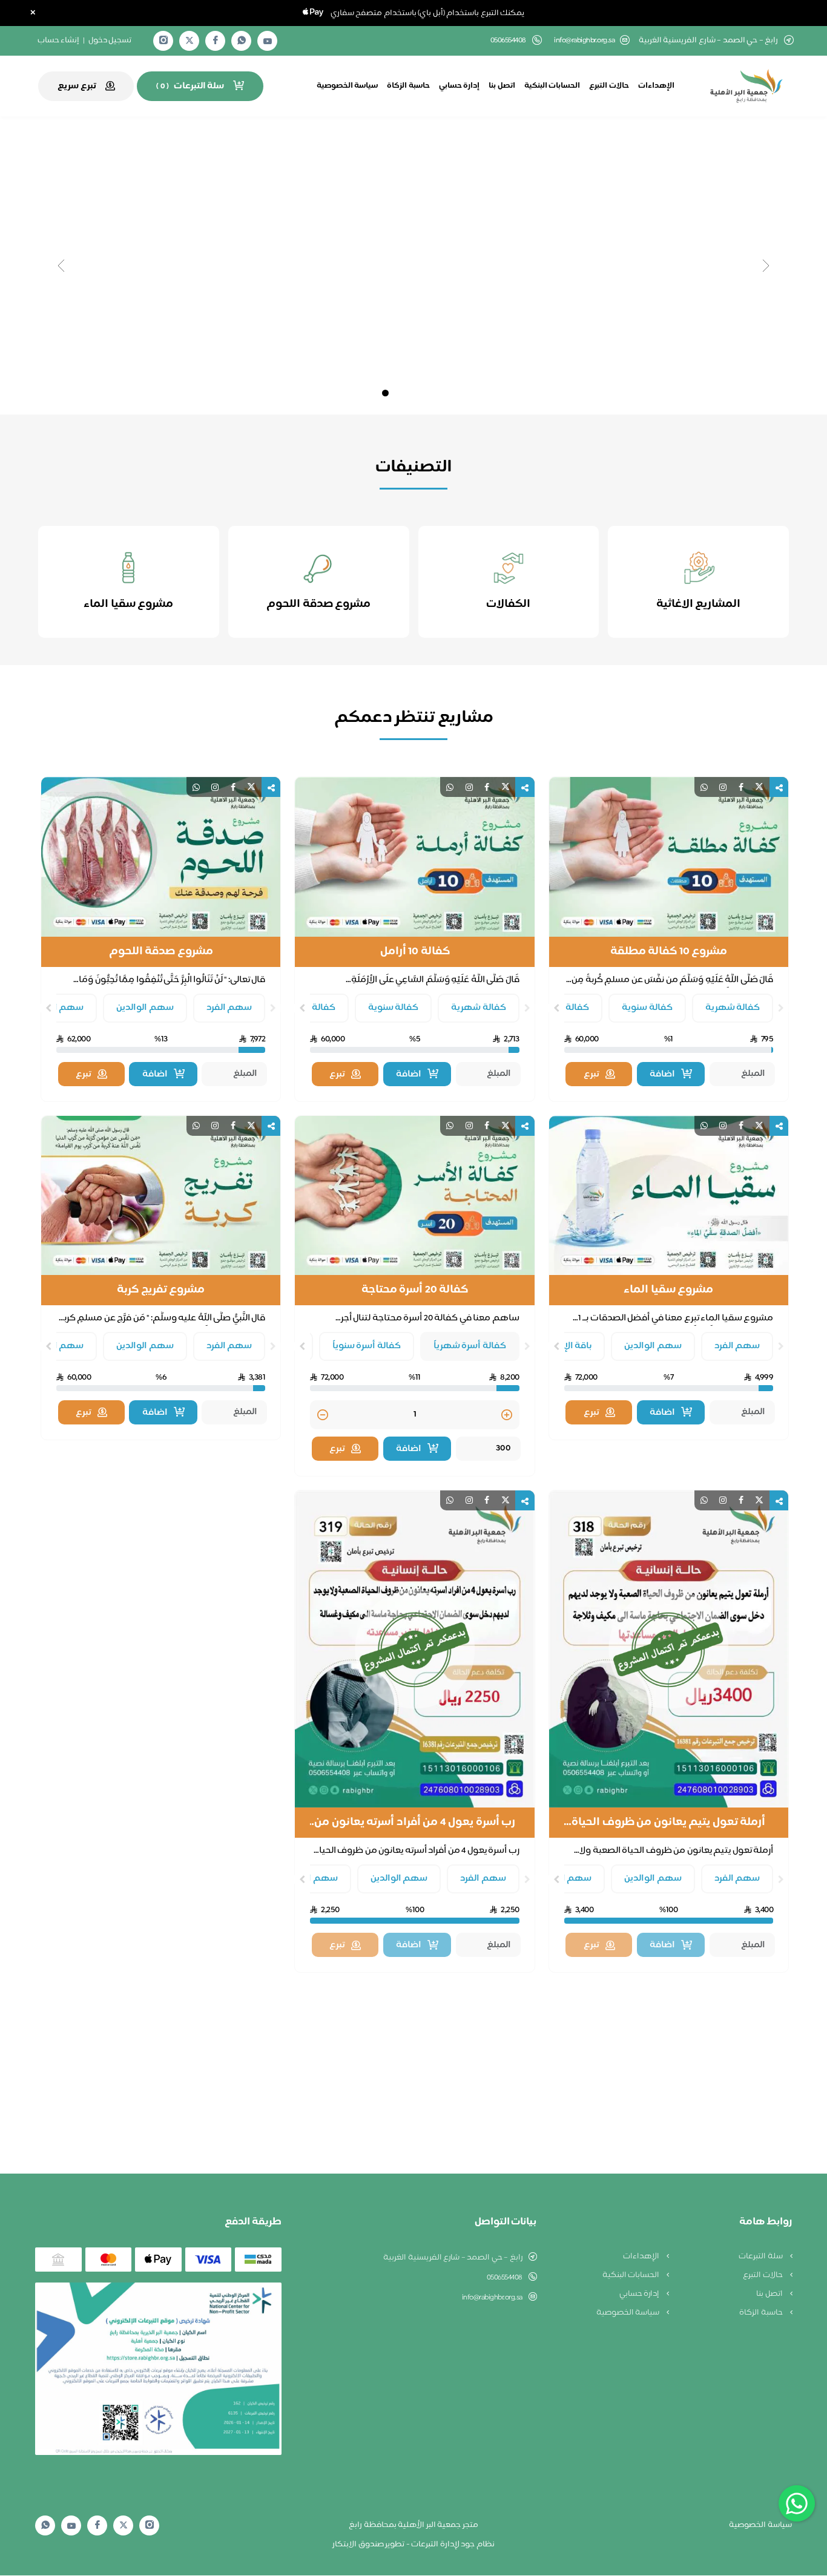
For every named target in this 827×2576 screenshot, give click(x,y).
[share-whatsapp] (704, 788)
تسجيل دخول (110, 41)
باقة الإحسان (567, 1346)
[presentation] (781, 1008)
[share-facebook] (741, 788)
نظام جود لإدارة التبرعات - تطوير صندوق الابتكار (413, 2545)
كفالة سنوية (647, 1008)
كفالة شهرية (733, 1008)
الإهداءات (656, 86)
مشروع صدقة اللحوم (161, 952)
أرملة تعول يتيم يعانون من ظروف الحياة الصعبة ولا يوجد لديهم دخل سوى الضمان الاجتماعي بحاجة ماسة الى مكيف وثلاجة (668, 1823)
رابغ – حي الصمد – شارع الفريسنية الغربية (453, 2258)
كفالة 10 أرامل (415, 952)
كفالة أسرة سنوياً (367, 1346)
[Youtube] (268, 41)
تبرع (591, 1074)
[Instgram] (163, 41)
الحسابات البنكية (552, 86)
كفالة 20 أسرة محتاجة (415, 1290)
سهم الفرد (229, 1008)
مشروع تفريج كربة (161, 1290)
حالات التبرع (609, 86)
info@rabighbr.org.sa (584, 41)
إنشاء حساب (59, 41)
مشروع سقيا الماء (668, 1290)
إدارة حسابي (460, 86)
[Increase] (507, 1416)
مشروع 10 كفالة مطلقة (669, 952)
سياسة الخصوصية (348, 86)
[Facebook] (216, 41)
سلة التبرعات (761, 2256)
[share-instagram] (723, 788)
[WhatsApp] (242, 41)
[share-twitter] (759, 788)
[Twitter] (189, 41)
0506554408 (505, 2278)
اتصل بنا (502, 86)
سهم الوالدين (145, 1008)
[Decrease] (323, 1416)
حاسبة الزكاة (408, 86)
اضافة (662, 1074)
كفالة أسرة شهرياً (470, 1346)
